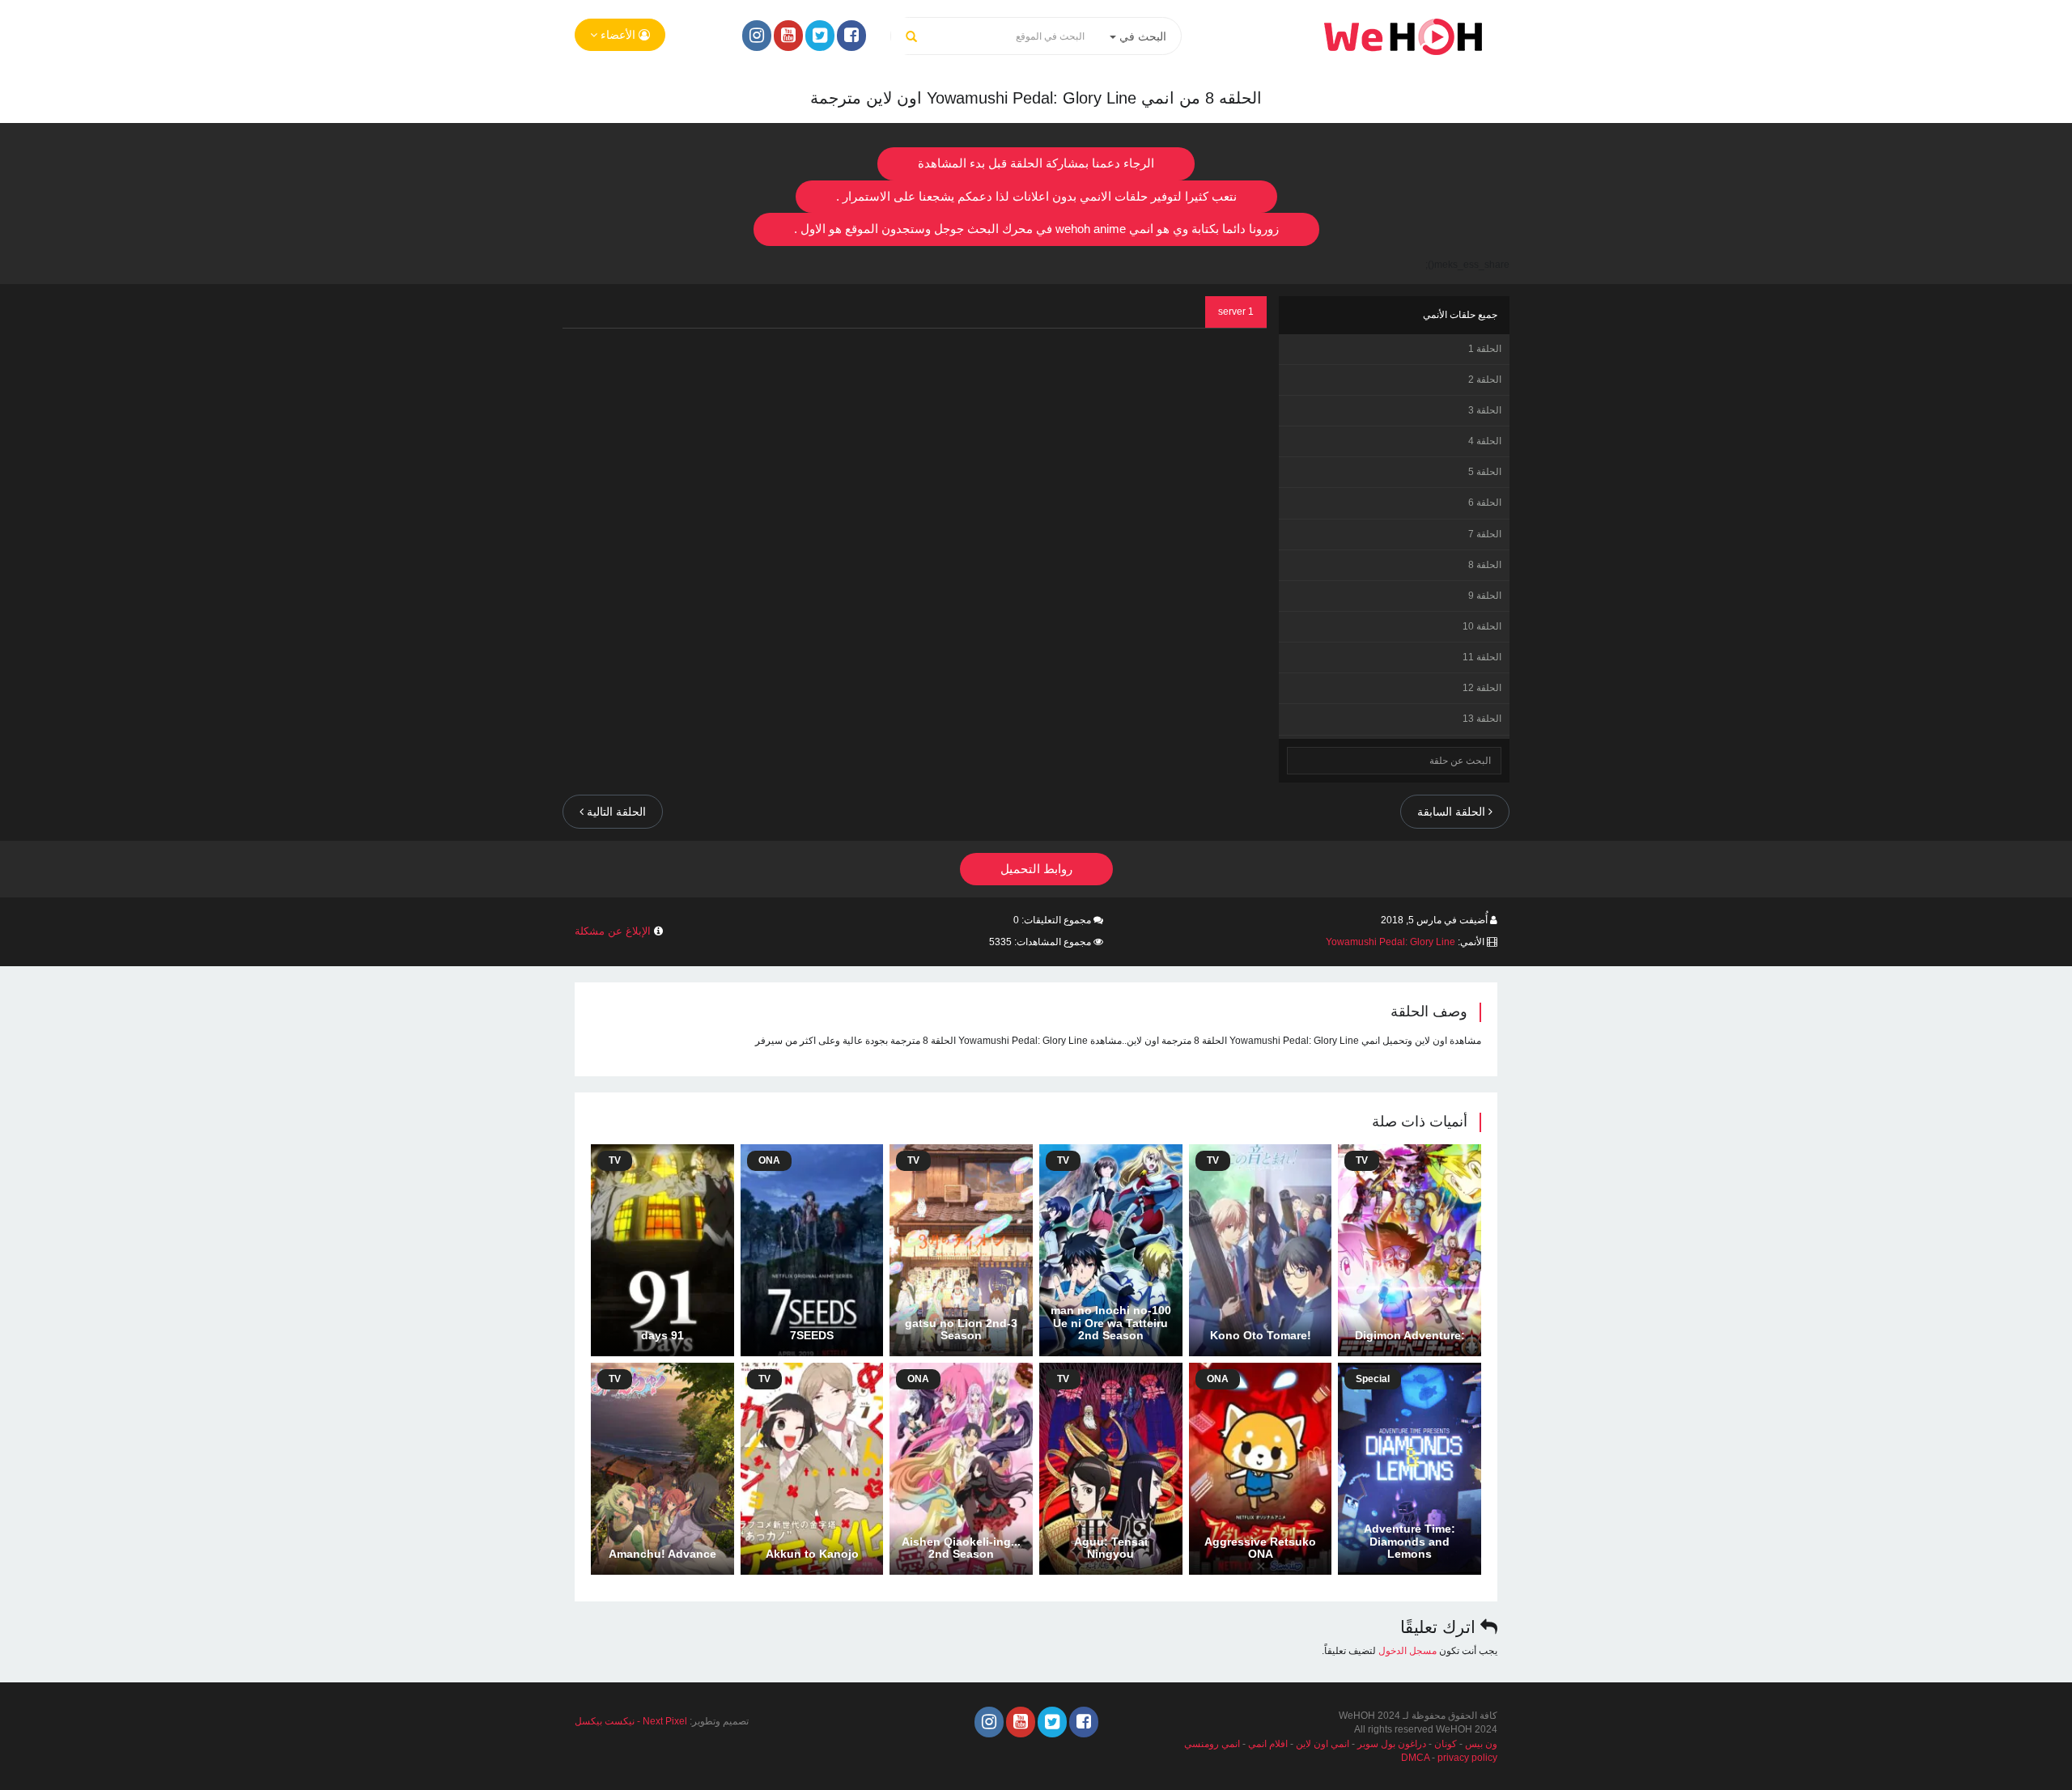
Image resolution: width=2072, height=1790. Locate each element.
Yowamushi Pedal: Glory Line (1391, 942)
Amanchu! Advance (662, 1554)
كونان (1446, 1744)
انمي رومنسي (1212, 1744)
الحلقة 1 (1485, 349)
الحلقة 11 (1482, 657)
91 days (662, 1335)
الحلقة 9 (1485, 596)
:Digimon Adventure (1410, 1335)
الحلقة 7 (1485, 534)
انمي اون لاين (1323, 1744)
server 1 (1236, 312)
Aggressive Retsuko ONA (1260, 1548)
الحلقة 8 (1485, 565)
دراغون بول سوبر (1392, 1744)
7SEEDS (812, 1335)
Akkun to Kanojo (812, 1554)
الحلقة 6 (1485, 503)
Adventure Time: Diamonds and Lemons (1410, 1541)
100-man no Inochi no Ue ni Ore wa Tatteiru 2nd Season (1111, 1323)
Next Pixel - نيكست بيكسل (631, 1721)
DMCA (1415, 1758)
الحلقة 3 (1485, 410)
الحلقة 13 (1482, 719)
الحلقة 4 (1485, 441)
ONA (769, 1160)
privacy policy (1467, 1758)
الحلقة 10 (1482, 626)
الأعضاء (618, 35)
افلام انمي (1268, 1744)
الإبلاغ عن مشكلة (613, 931)
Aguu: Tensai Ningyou (1111, 1548)
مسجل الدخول (1408, 1651)
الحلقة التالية (615, 812)
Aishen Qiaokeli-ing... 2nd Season (961, 1548)
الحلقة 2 (1485, 380)
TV (1362, 1160)
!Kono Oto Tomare (1261, 1335)
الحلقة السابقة (1453, 812)
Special (1373, 1379)
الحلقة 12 (1482, 688)
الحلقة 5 (1485, 472)
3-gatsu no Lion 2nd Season (961, 1329)
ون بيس (1481, 1744)
